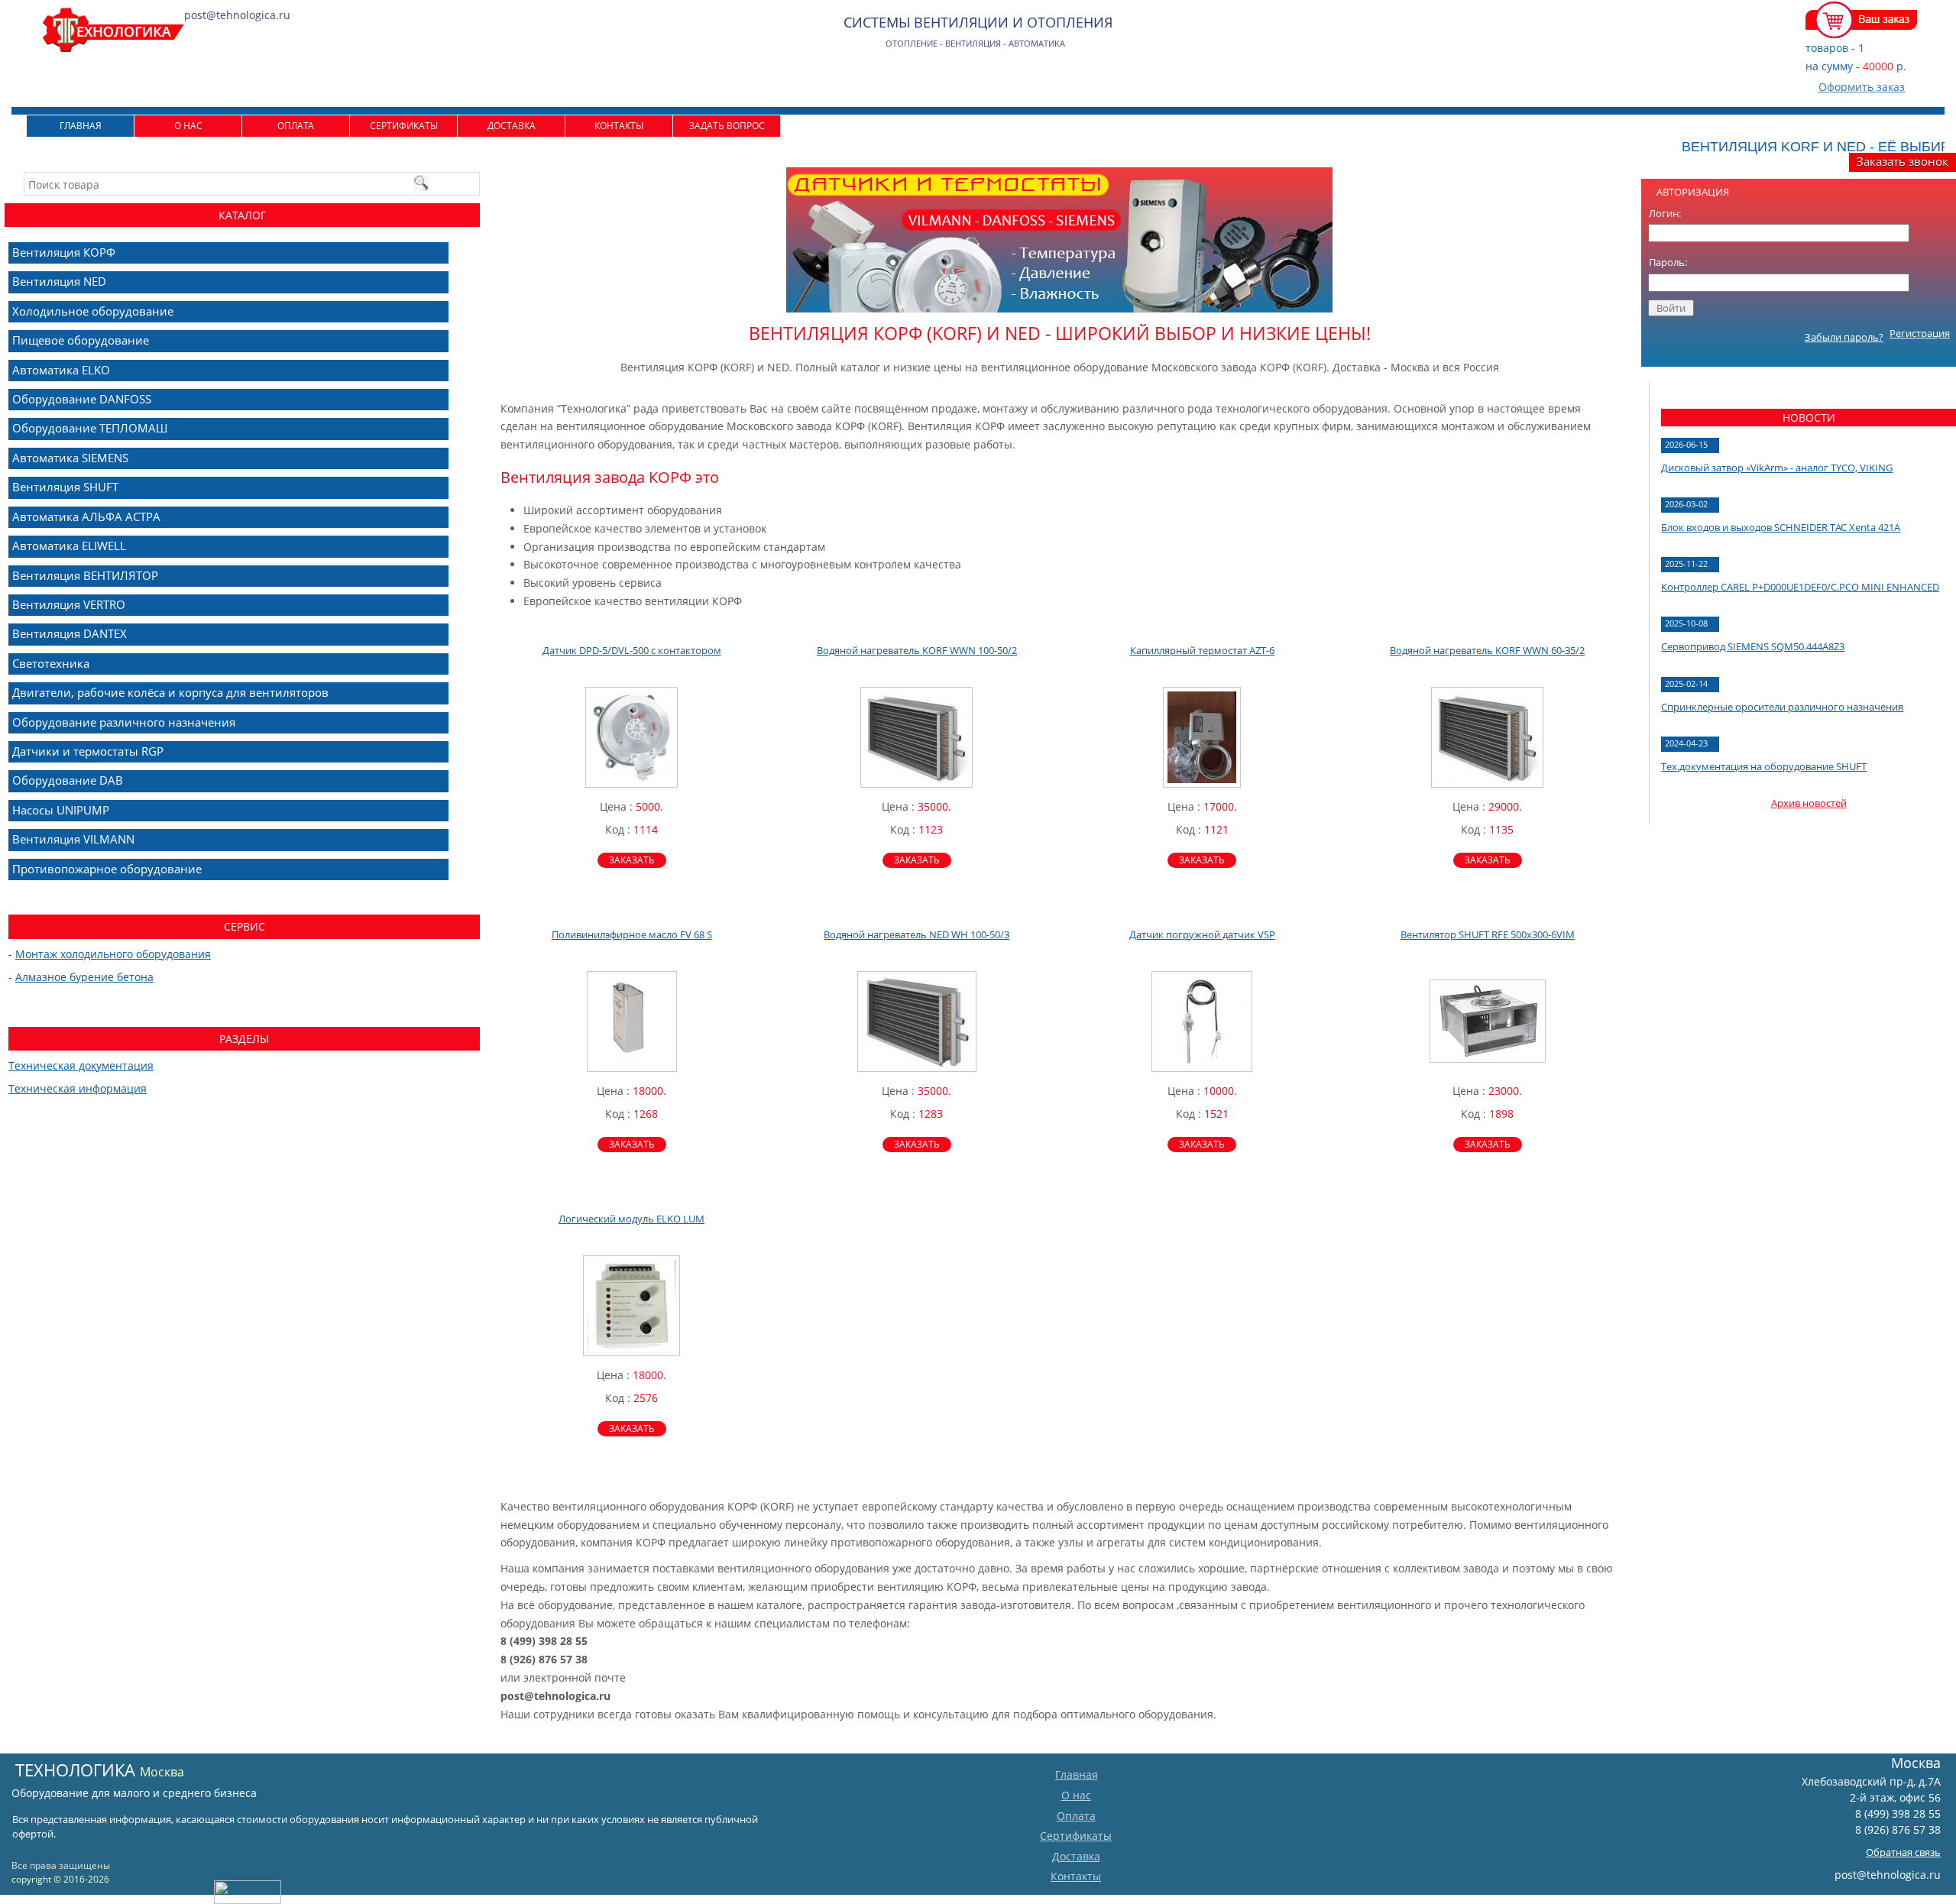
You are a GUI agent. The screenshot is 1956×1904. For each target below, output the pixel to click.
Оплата (296, 126)
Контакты (619, 126)
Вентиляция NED (59, 281)
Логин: (1665, 213)
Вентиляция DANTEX (70, 633)
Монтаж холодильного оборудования (113, 954)
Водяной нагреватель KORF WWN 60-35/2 (1487, 650)
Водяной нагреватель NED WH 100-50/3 (916, 934)
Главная (81, 126)
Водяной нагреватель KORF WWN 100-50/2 (917, 650)
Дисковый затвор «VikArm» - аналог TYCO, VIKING (1777, 468)
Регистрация (1920, 333)
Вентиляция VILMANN (73, 839)
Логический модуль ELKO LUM (631, 1219)
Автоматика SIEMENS (70, 458)
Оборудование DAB (68, 780)
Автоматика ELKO (61, 370)
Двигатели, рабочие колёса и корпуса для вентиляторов (170, 692)
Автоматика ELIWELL (69, 546)
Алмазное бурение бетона (84, 977)
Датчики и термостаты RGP (88, 751)
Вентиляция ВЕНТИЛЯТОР (85, 575)
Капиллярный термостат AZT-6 (1202, 650)
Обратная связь (1903, 1852)
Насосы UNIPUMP (61, 810)
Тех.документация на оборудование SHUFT (1764, 766)
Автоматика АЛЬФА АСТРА (86, 516)
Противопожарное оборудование (107, 869)
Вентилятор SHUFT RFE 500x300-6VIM (1488, 934)
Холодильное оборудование (93, 311)
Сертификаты (404, 126)
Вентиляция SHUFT (65, 487)
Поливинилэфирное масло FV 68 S (632, 934)
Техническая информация (78, 1088)
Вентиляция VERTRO (69, 604)
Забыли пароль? (1844, 337)
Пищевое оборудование (81, 340)
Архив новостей (1809, 803)
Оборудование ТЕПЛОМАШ (90, 428)
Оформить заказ (1862, 87)
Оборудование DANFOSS (82, 399)
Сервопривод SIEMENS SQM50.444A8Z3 (1753, 646)
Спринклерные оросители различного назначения (1782, 707)
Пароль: (1668, 262)
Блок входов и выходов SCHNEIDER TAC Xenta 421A (1781, 527)
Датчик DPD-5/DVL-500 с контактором (632, 650)
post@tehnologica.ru (1888, 1875)
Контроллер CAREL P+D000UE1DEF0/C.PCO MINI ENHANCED (1800, 587)
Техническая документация (81, 1065)
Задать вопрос (727, 126)
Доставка (512, 126)
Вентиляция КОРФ (64, 252)
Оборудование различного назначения (124, 722)
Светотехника (51, 663)
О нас (188, 126)
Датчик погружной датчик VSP (1202, 934)
